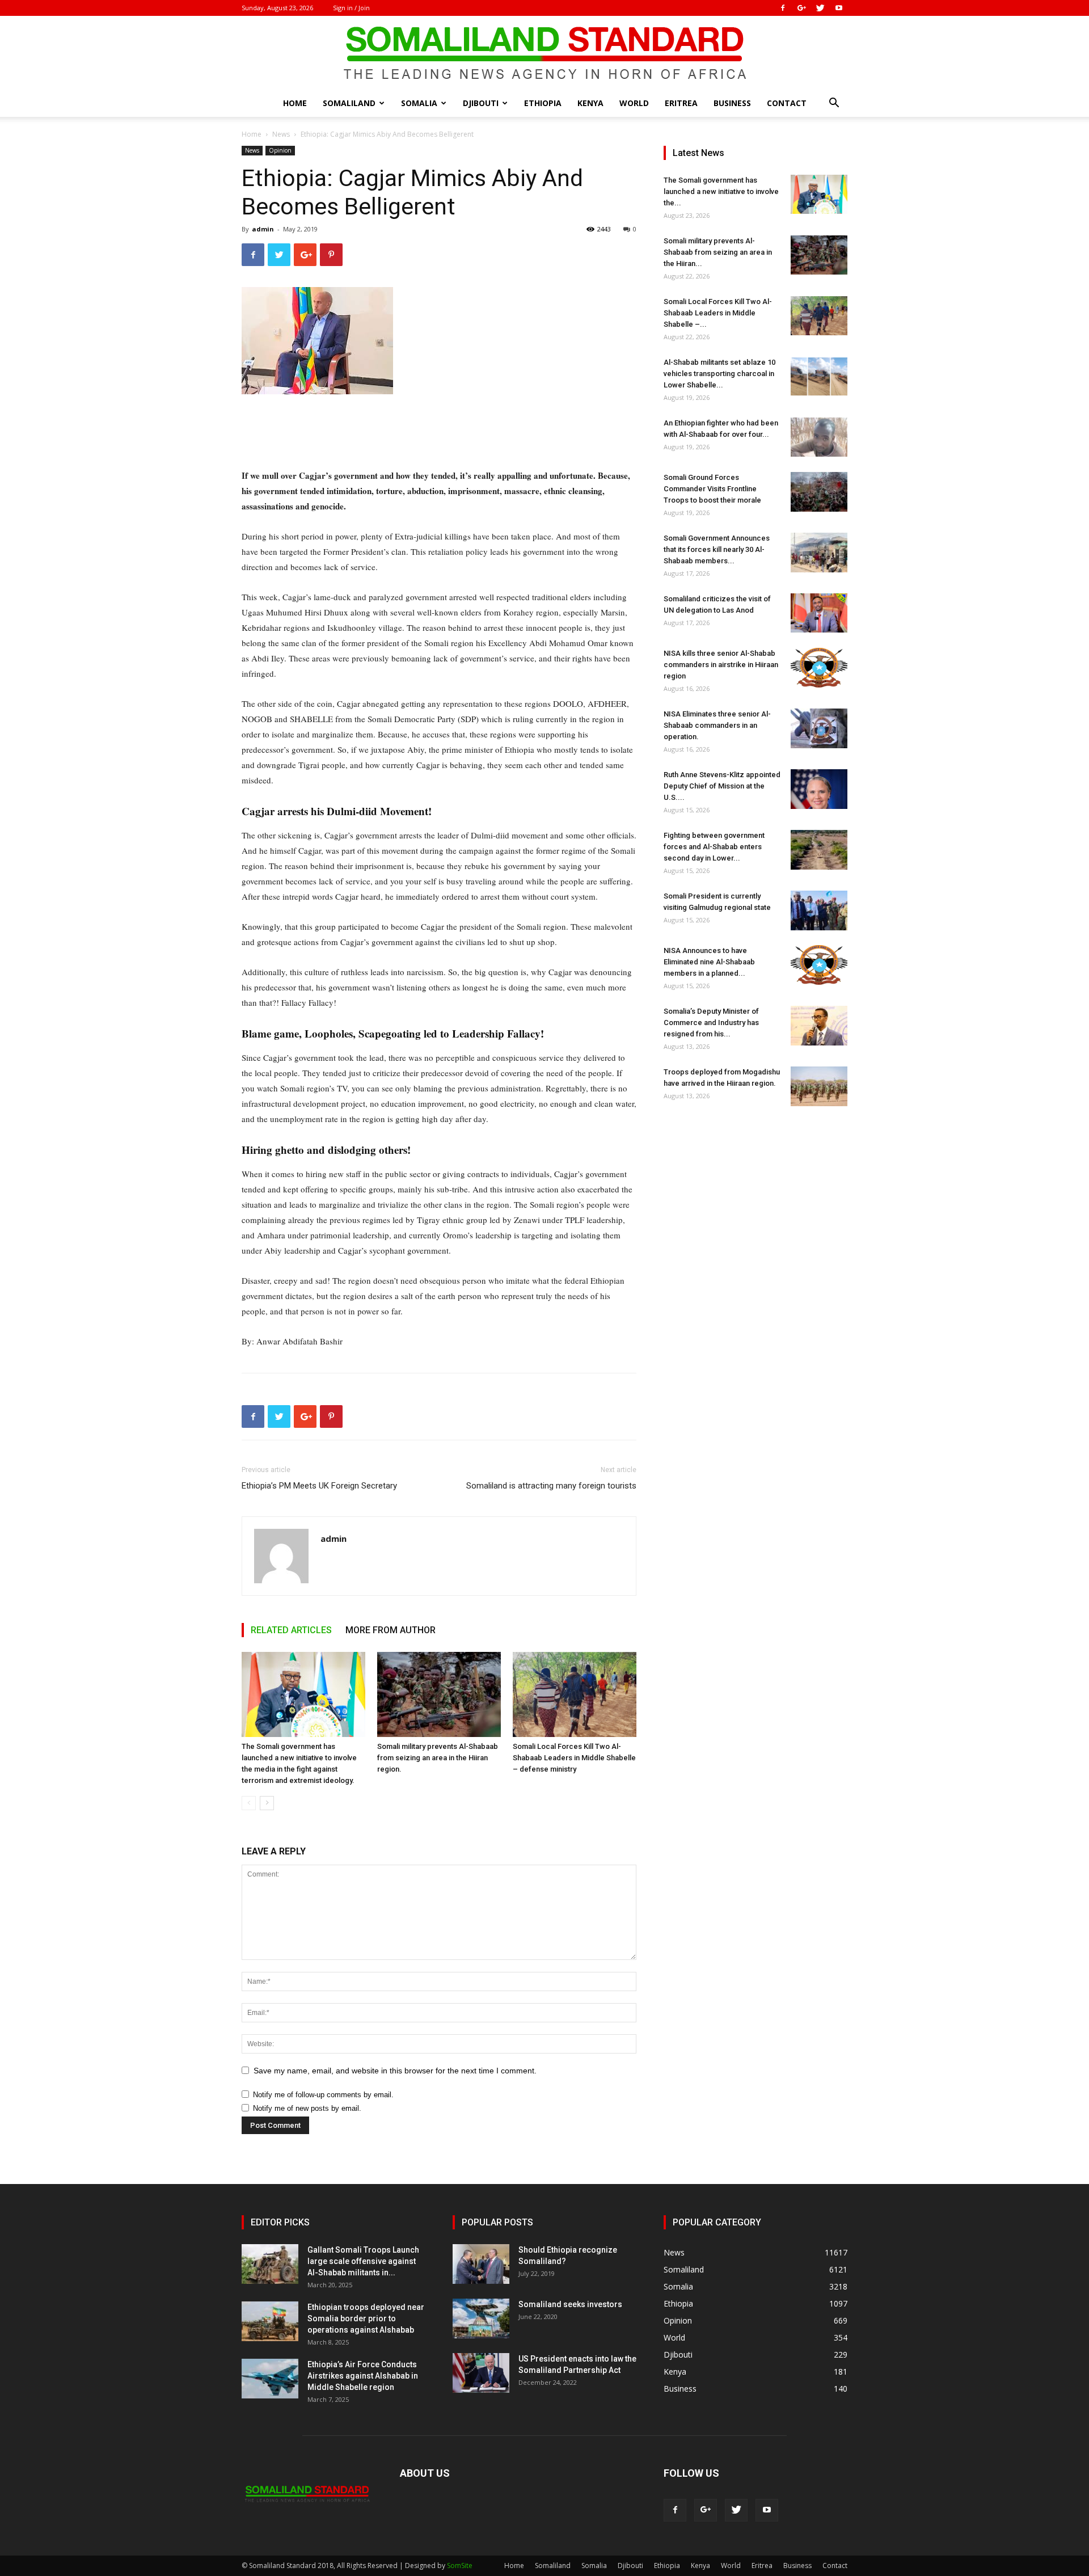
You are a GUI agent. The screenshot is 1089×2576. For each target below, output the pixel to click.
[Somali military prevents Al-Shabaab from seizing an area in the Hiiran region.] (439, 1694)
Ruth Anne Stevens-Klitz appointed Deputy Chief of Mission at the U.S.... (722, 786)
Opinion (280, 150)
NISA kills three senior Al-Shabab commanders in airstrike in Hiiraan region (721, 665)
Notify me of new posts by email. (307, 2108)
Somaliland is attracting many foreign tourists (551, 1486)
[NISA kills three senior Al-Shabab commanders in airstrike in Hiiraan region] (819, 668)
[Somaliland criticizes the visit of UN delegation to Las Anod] (819, 613)
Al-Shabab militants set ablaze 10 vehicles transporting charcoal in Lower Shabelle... (719, 374)
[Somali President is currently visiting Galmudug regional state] (819, 910)
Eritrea (681, 103)
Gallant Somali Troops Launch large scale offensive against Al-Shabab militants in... (363, 2261)
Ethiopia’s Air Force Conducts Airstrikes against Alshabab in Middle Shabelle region (363, 2376)
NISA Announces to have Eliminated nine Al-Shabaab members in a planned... (709, 962)
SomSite (460, 2566)
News (281, 134)
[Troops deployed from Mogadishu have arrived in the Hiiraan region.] (819, 1086)
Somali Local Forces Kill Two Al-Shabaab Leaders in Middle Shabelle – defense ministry (574, 1758)
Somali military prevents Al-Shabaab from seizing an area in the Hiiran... (718, 252)
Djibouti (481, 103)
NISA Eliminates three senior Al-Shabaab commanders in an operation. (717, 725)
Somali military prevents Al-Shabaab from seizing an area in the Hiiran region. (438, 1758)
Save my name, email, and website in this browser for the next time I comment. (395, 2071)
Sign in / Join (351, 8)
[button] (834, 104)
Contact (787, 103)
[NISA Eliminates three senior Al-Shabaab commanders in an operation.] (819, 728)
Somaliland (349, 103)
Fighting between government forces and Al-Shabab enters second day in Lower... (714, 847)
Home (295, 103)
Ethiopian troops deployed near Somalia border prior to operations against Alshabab (366, 2318)
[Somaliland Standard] (544, 53)
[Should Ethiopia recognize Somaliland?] (481, 2264)
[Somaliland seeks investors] (481, 2318)
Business (732, 103)
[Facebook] (783, 8)
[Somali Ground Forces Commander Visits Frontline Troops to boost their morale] (819, 492)
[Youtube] (839, 8)
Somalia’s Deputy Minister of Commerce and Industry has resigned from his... (711, 1023)
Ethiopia (543, 103)
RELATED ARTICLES (291, 1630)
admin (263, 229)
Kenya (590, 103)
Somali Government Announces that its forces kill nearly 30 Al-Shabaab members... (717, 549)
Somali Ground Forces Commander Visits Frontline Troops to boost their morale (712, 489)
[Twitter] (820, 8)
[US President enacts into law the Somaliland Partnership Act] (481, 2373)
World (634, 103)
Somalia (419, 103)
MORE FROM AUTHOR (391, 1630)
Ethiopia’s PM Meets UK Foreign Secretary (319, 1486)
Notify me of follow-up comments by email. (323, 2095)
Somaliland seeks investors (570, 2304)
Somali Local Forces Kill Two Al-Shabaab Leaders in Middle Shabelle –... (718, 313)
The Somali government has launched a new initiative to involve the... (721, 191)
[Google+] (801, 8)
